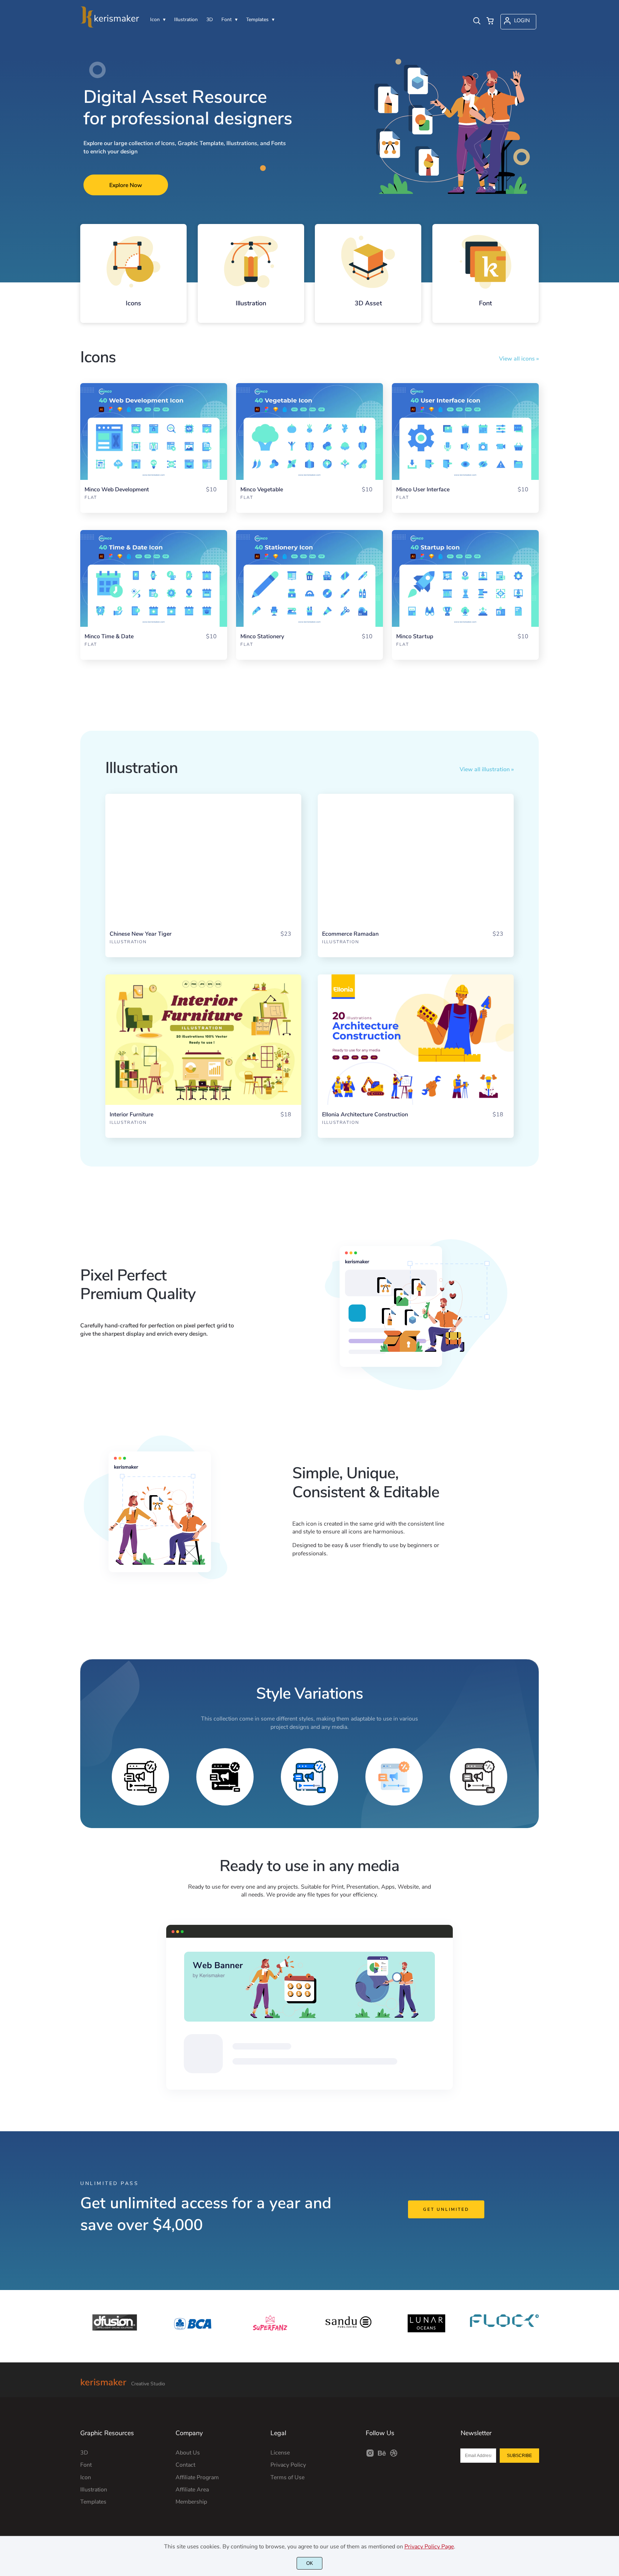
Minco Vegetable (262, 490)
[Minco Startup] (465, 578)
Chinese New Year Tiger (141, 934)
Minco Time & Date (109, 637)
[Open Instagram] (370, 2456)
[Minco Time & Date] (154, 578)
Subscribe (519, 2456)
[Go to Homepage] (110, 25)
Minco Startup (415, 637)
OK (310, 2563)
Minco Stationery (262, 637)
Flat (91, 497)
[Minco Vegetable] (309, 431)
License (280, 2453)
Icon (86, 2477)
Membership (191, 2502)
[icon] (133, 262)
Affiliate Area (192, 2490)
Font (86, 2465)
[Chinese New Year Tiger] (203, 859)
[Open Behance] (382, 2456)
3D (84, 2453)
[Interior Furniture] (203, 1040)
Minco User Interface (423, 490)
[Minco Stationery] (309, 578)
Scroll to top (613, 2376)
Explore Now (126, 185)
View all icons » (519, 359)
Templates (93, 2502)
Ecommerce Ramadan (350, 934)
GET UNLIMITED (446, 2209)
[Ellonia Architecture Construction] (416, 1040)
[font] (486, 262)
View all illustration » (487, 769)
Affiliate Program (197, 2477)
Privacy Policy (288, 2465)
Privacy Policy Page (429, 2547)
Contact (185, 2465)
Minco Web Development (117, 490)
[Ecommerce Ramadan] (416, 859)
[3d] (368, 262)
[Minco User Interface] (465, 431)
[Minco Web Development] (154, 431)
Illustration (128, 942)
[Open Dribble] (394, 2456)
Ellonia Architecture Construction (365, 1115)
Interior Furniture (131, 1115)
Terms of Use (287, 2477)
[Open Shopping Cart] (490, 22)
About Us (188, 2453)
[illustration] (251, 262)
